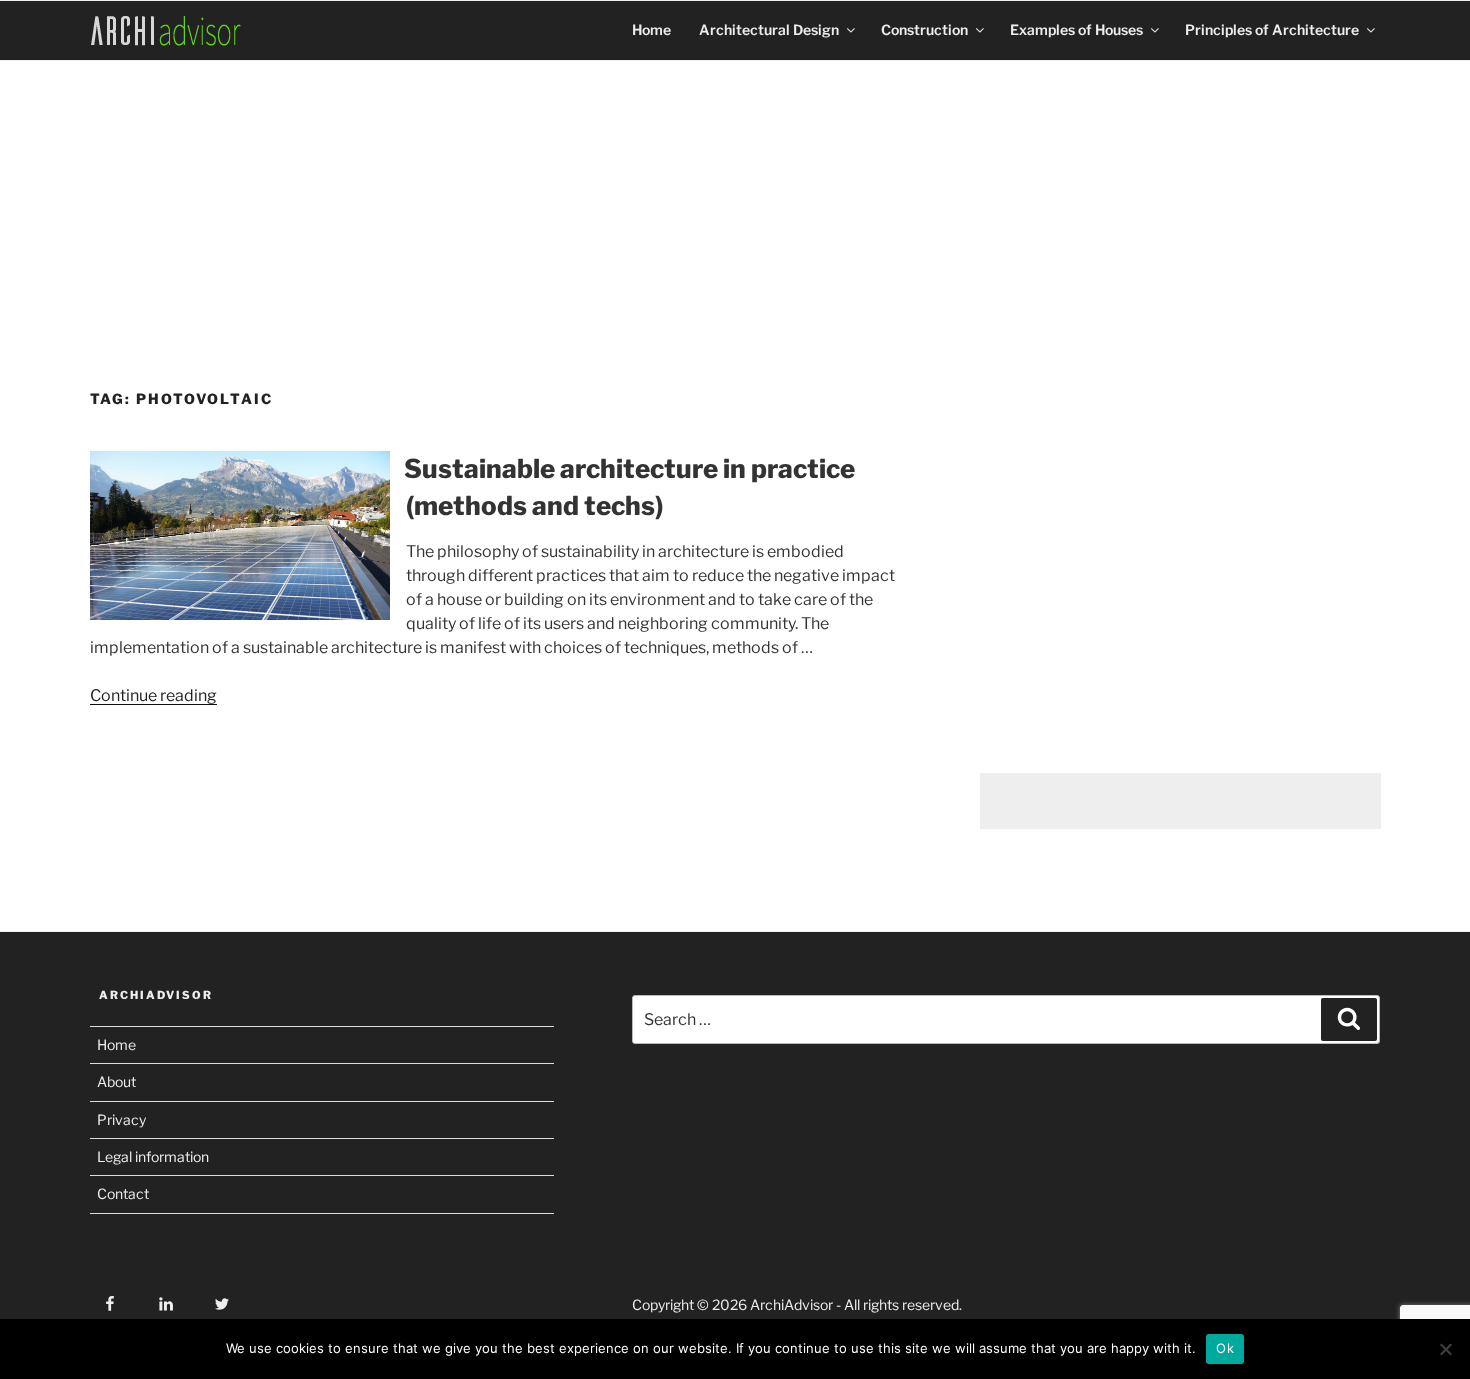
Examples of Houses (1076, 29)
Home (651, 29)
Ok (1225, 1348)
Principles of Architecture (1272, 29)
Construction (924, 29)
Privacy (121, 1119)
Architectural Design (769, 29)
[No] (1445, 1349)
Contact (123, 1193)
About (116, 1081)
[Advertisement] (735, 217)
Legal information (153, 1156)
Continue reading (153, 695)
